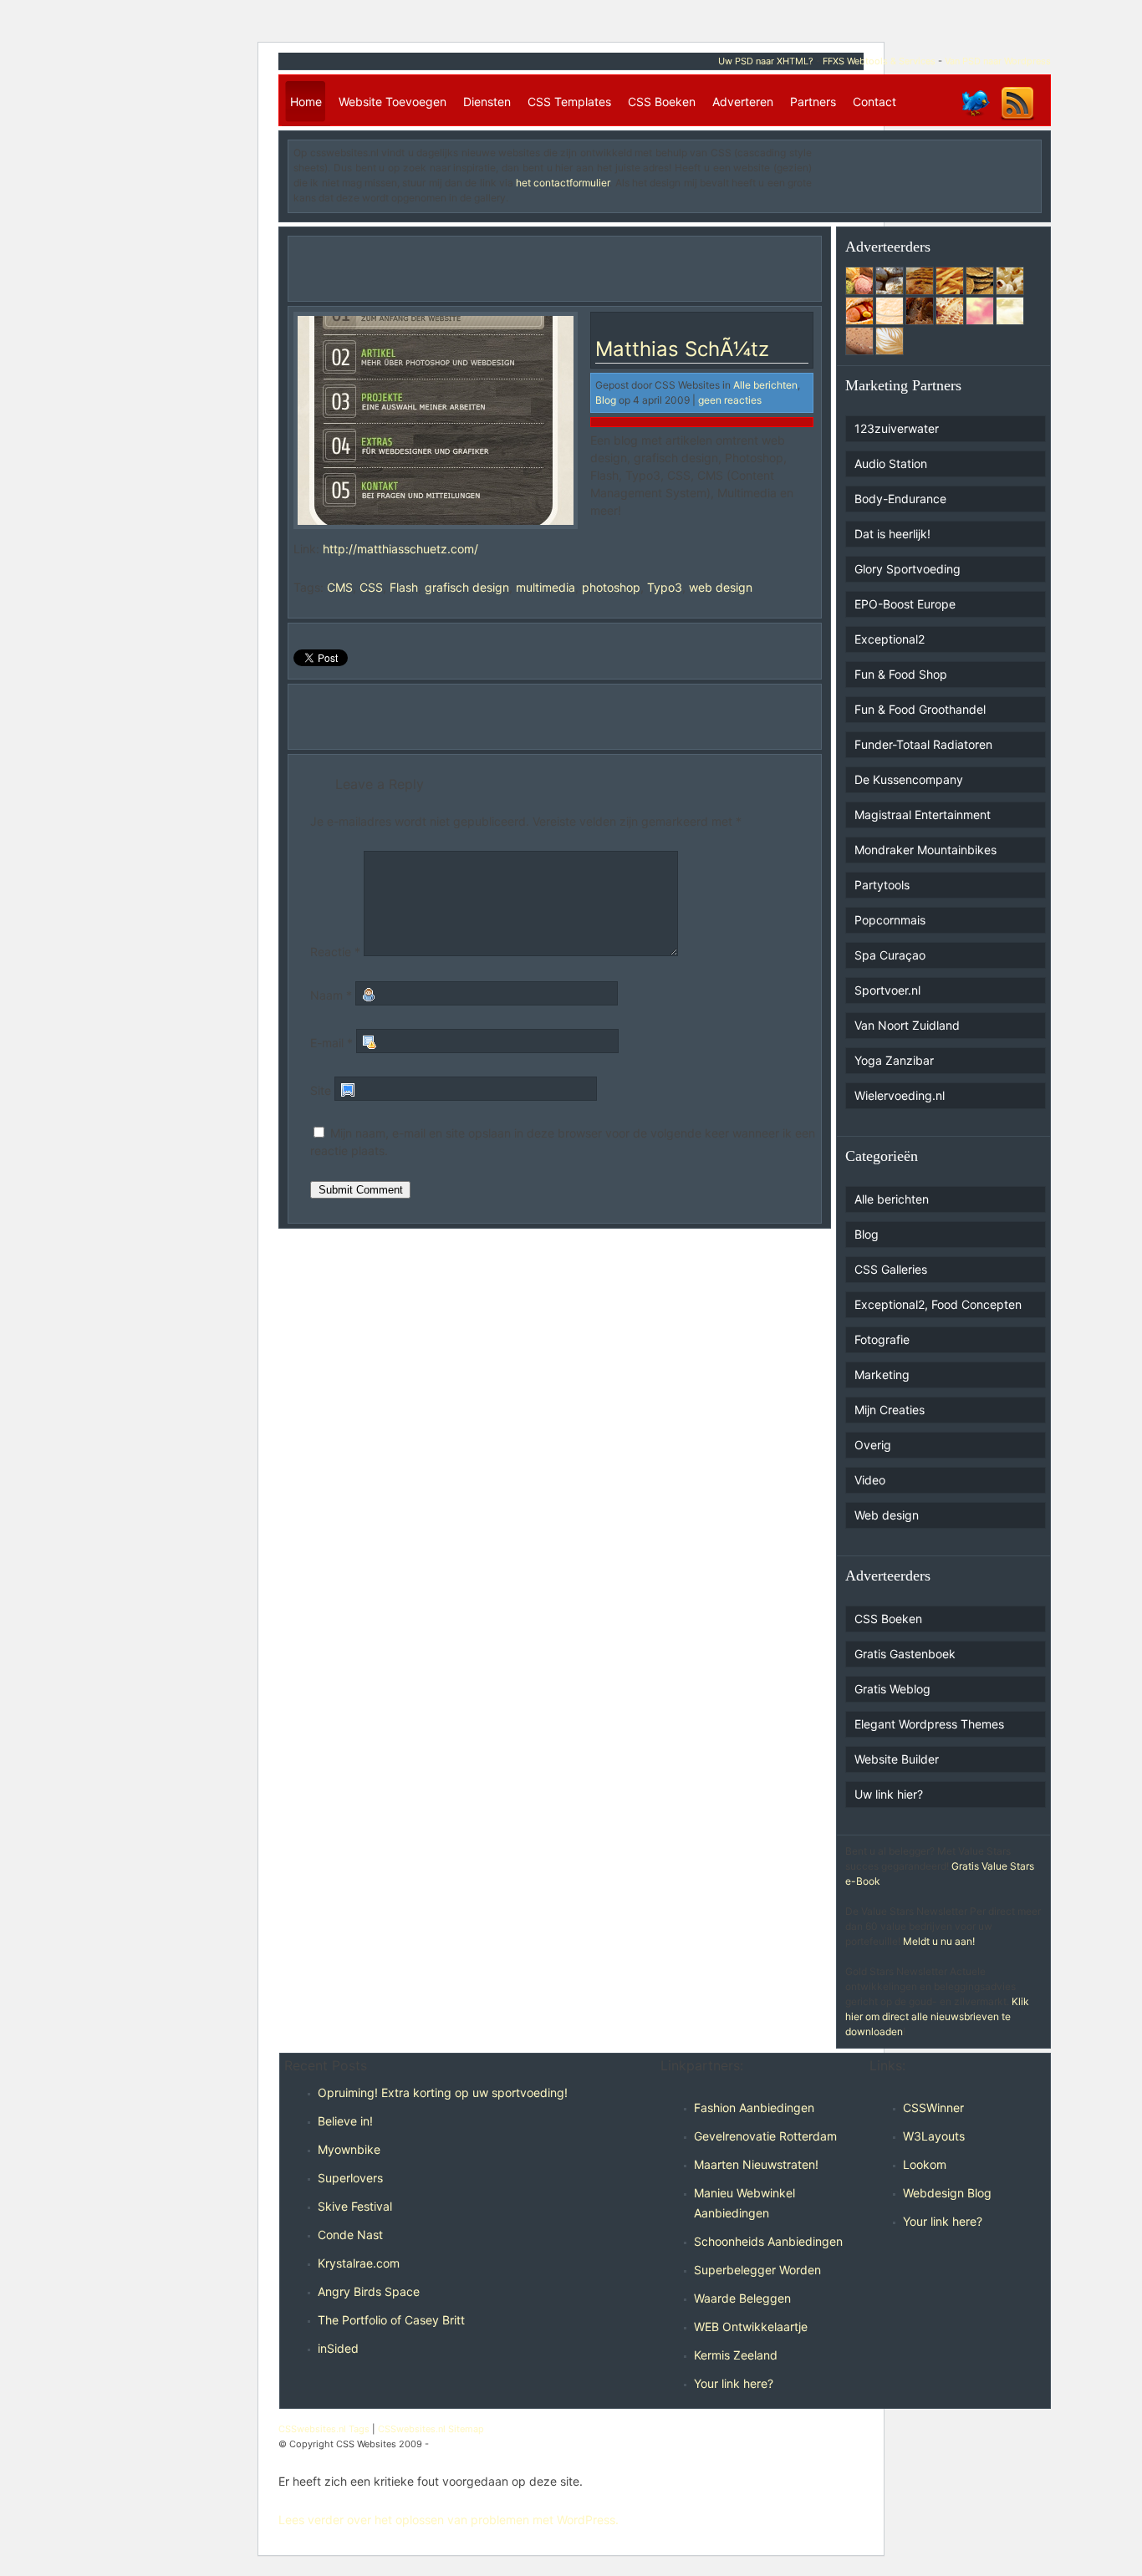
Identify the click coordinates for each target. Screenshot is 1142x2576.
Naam (331, 995)
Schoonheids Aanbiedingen (768, 2241)
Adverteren (743, 102)
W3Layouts (934, 2136)
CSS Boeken (662, 102)
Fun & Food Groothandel (920, 709)
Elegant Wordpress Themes (929, 1724)
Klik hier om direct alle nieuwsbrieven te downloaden (937, 2016)
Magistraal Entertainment (923, 815)
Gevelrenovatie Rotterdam (765, 2136)
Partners (813, 102)
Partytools (882, 885)
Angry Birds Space (369, 2291)
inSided (338, 2348)
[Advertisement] (938, 171)
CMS (340, 587)
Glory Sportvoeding (907, 569)
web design (721, 587)
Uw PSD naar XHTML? (766, 61)
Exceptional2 (890, 639)
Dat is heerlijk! (892, 534)
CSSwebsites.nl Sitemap (431, 2429)
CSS (371, 587)
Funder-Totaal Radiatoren (923, 744)
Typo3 (665, 587)
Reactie (335, 952)
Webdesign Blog (947, 2193)
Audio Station (891, 463)
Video (870, 1480)
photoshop (611, 587)
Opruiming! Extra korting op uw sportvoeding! (443, 2092)
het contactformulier (563, 183)
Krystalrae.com (359, 2263)
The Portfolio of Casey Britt (391, 2320)
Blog (606, 400)
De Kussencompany (909, 779)
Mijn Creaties (890, 1410)
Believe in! (345, 2121)
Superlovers (350, 2178)
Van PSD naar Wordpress (998, 61)
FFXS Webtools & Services (879, 61)
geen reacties (730, 400)
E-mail (331, 1043)
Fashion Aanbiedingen (754, 2108)
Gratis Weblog (892, 1689)
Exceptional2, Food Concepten (938, 1304)
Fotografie (882, 1339)
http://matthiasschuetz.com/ (400, 549)
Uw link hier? (889, 1794)
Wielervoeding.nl (900, 1095)
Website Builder (897, 1759)
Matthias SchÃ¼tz (682, 349)
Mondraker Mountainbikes (925, 850)
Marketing (882, 1375)
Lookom (925, 2164)
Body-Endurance (900, 499)
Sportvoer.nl (887, 990)
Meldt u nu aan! (939, 1941)
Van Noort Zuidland (907, 1025)
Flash (404, 587)
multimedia (546, 587)
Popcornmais (890, 920)
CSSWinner (933, 2108)
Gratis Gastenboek (905, 1654)
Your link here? (734, 2383)
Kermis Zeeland (736, 2355)
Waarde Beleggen (742, 2298)
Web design (887, 1515)
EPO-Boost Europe (905, 604)
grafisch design (467, 587)
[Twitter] (975, 119)
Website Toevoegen (393, 102)
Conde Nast (350, 2235)
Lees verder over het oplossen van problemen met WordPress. (449, 2520)
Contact (874, 102)
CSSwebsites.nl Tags (324, 2429)
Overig (873, 1445)
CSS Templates (569, 102)
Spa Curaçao (890, 955)
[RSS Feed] (1017, 119)
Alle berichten (765, 385)
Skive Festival (355, 2206)
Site (321, 1090)
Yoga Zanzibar (894, 1060)
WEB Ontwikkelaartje (751, 2327)
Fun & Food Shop (901, 674)
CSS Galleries (891, 1269)
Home (306, 102)
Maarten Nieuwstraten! (756, 2164)
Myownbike (349, 2149)
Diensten (487, 102)
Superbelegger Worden (757, 2270)
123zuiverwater (897, 428)
